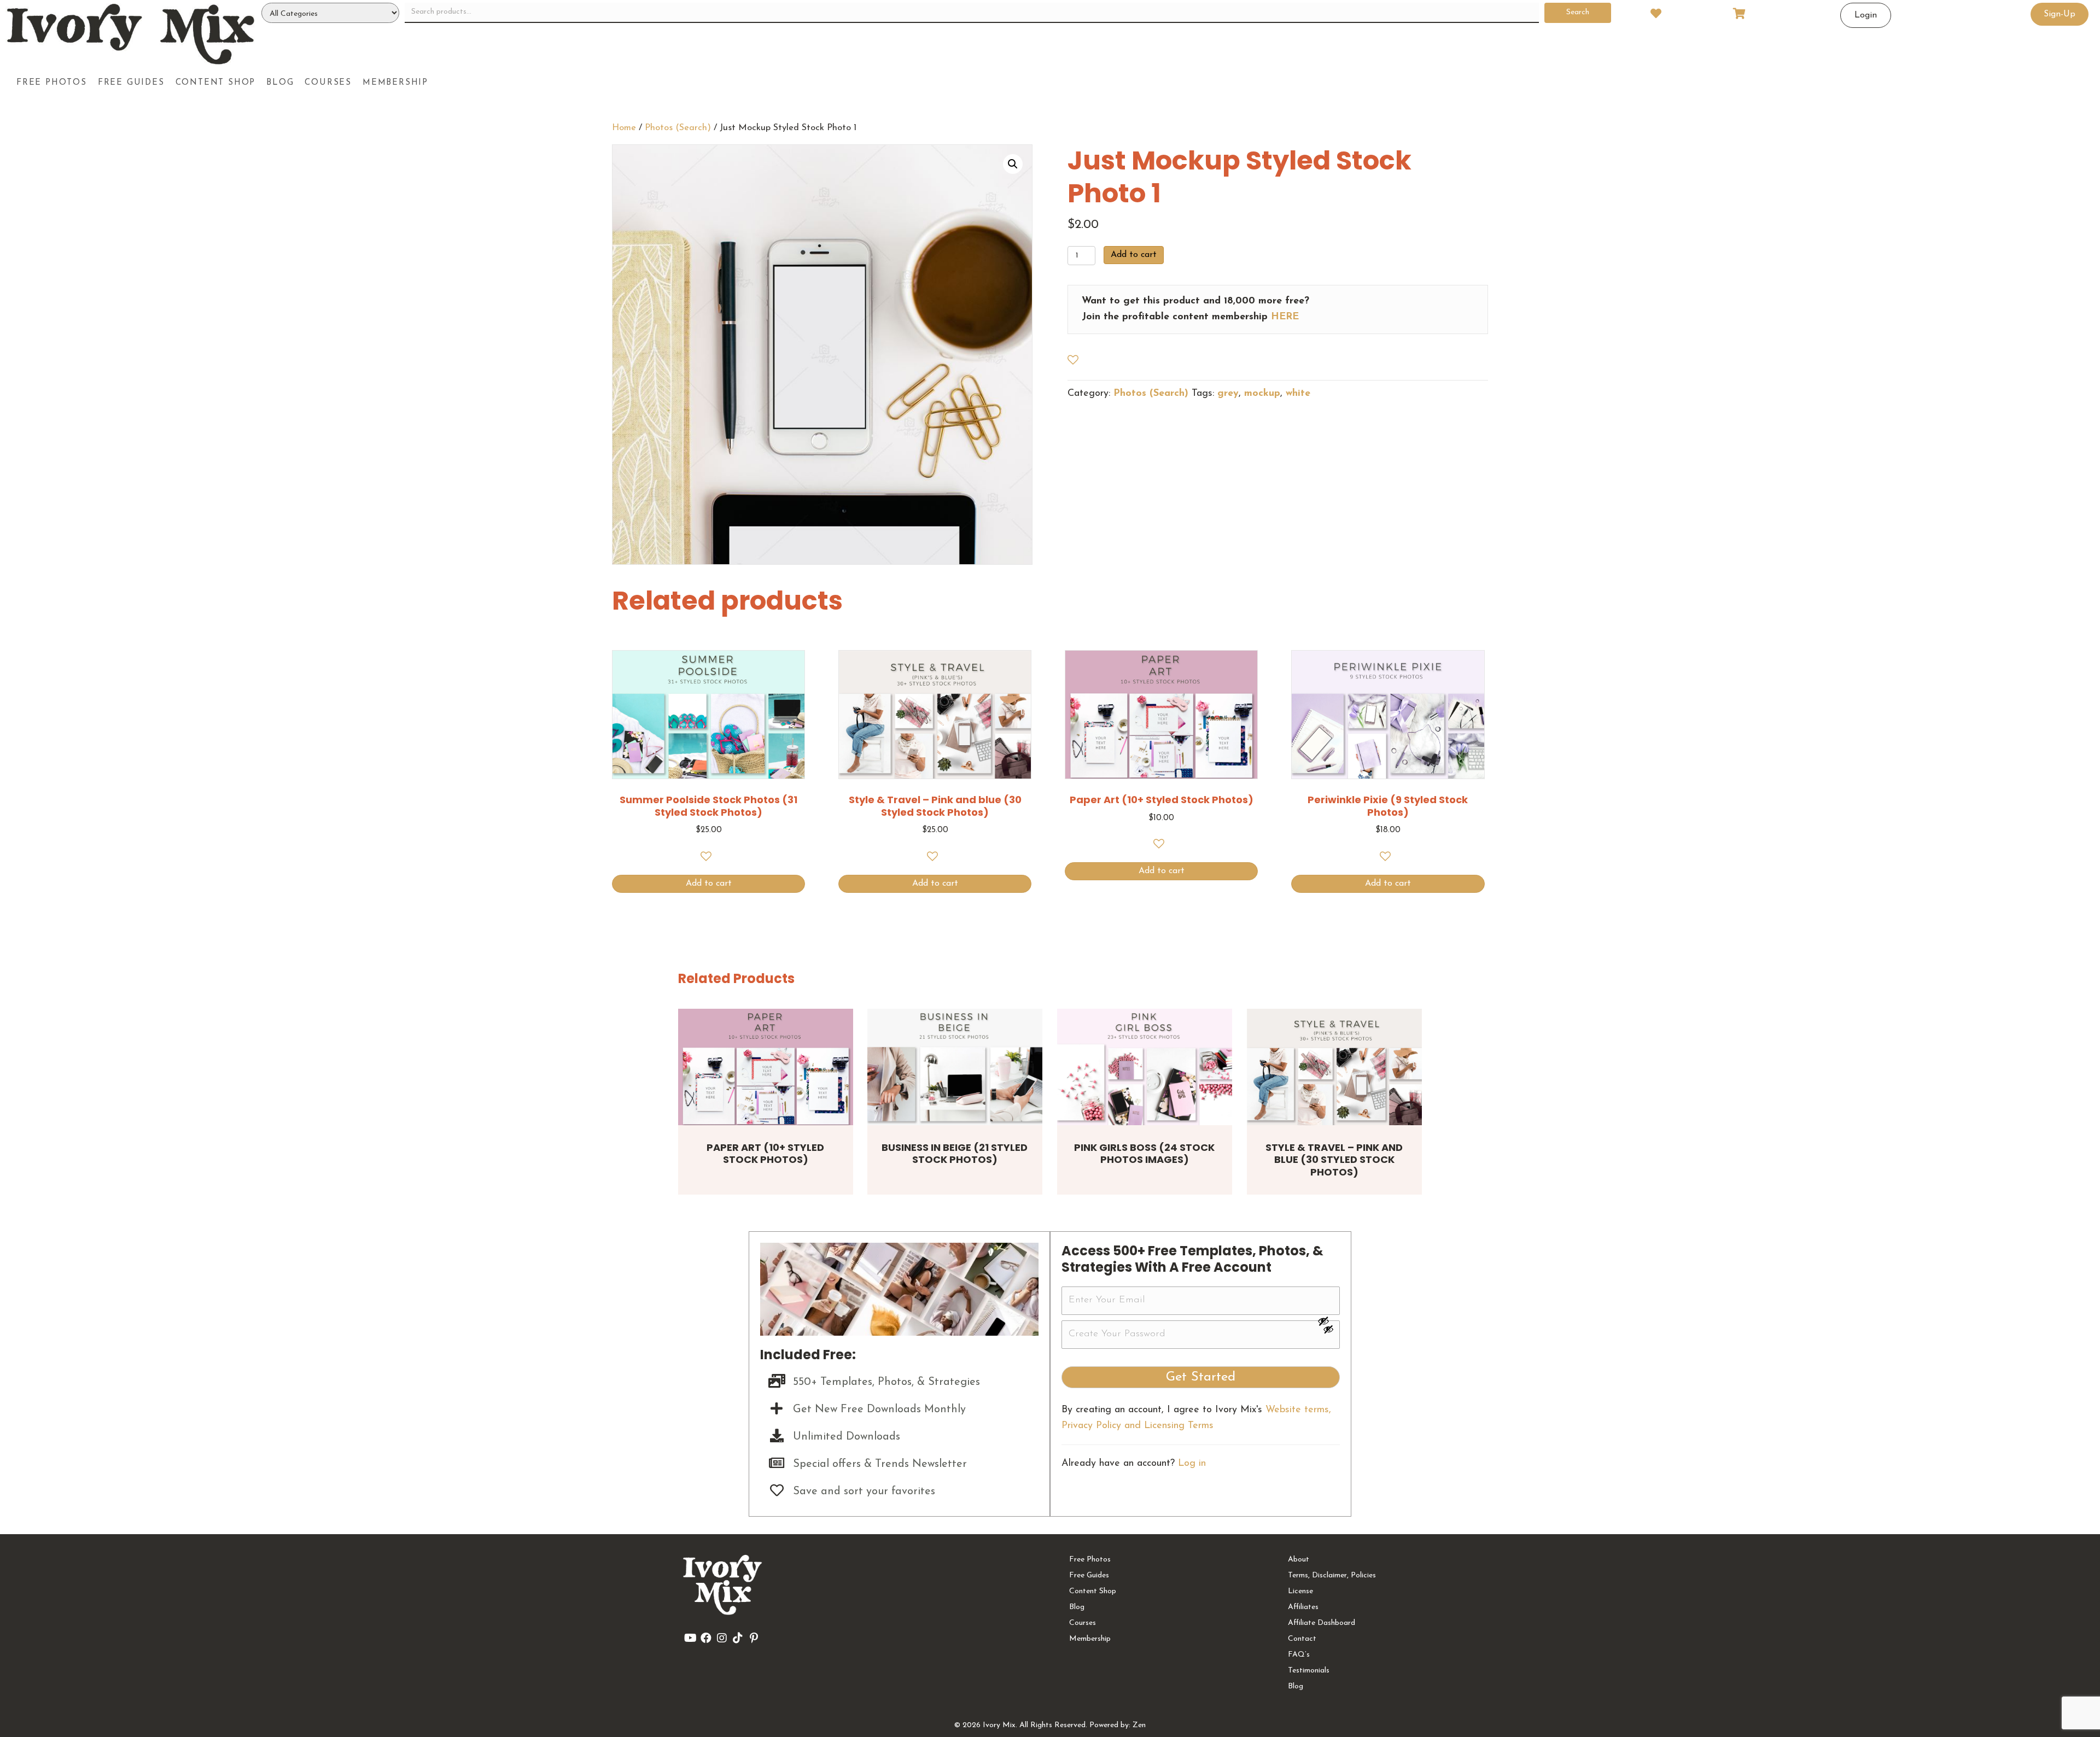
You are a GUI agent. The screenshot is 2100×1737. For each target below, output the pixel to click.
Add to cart (1134, 255)
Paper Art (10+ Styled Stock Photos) (765, 1154)
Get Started (1201, 1377)
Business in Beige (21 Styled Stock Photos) (955, 1154)
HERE (1285, 317)
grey (1228, 394)
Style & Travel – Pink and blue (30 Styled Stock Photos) (1334, 1160)
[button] (1013, 164)
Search (1578, 12)
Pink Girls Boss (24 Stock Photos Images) (1144, 1154)
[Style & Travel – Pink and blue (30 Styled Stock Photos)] (1334, 1067)
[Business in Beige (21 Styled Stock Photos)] (955, 1067)
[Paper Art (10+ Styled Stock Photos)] (766, 1067)
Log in (1192, 1464)
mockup (1262, 394)
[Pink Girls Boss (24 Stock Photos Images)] (1145, 1067)
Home (624, 128)
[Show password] (1328, 1321)
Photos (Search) (678, 128)
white (1298, 394)
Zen (1139, 1725)
